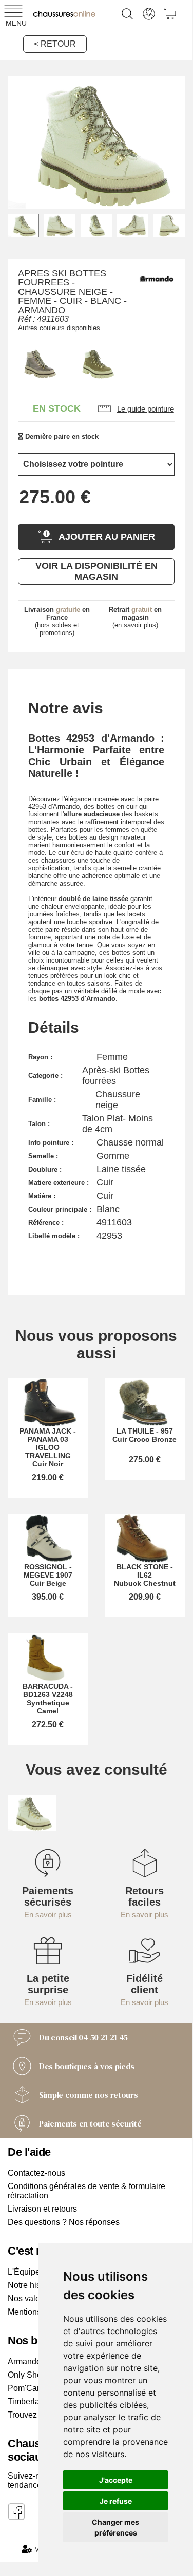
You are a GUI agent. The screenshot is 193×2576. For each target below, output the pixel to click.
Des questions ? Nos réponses (64, 2222)
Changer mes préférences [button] (115, 2527)
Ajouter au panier (107, 537)
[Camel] (96, 363)
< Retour (55, 44)
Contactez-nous (36, 2173)
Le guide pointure (146, 409)
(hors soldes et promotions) (57, 621)
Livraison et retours (42, 2209)
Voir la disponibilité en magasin (96, 571)
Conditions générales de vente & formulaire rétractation (86, 2191)
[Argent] (38, 363)
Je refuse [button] (116, 2501)
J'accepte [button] (116, 2480)
